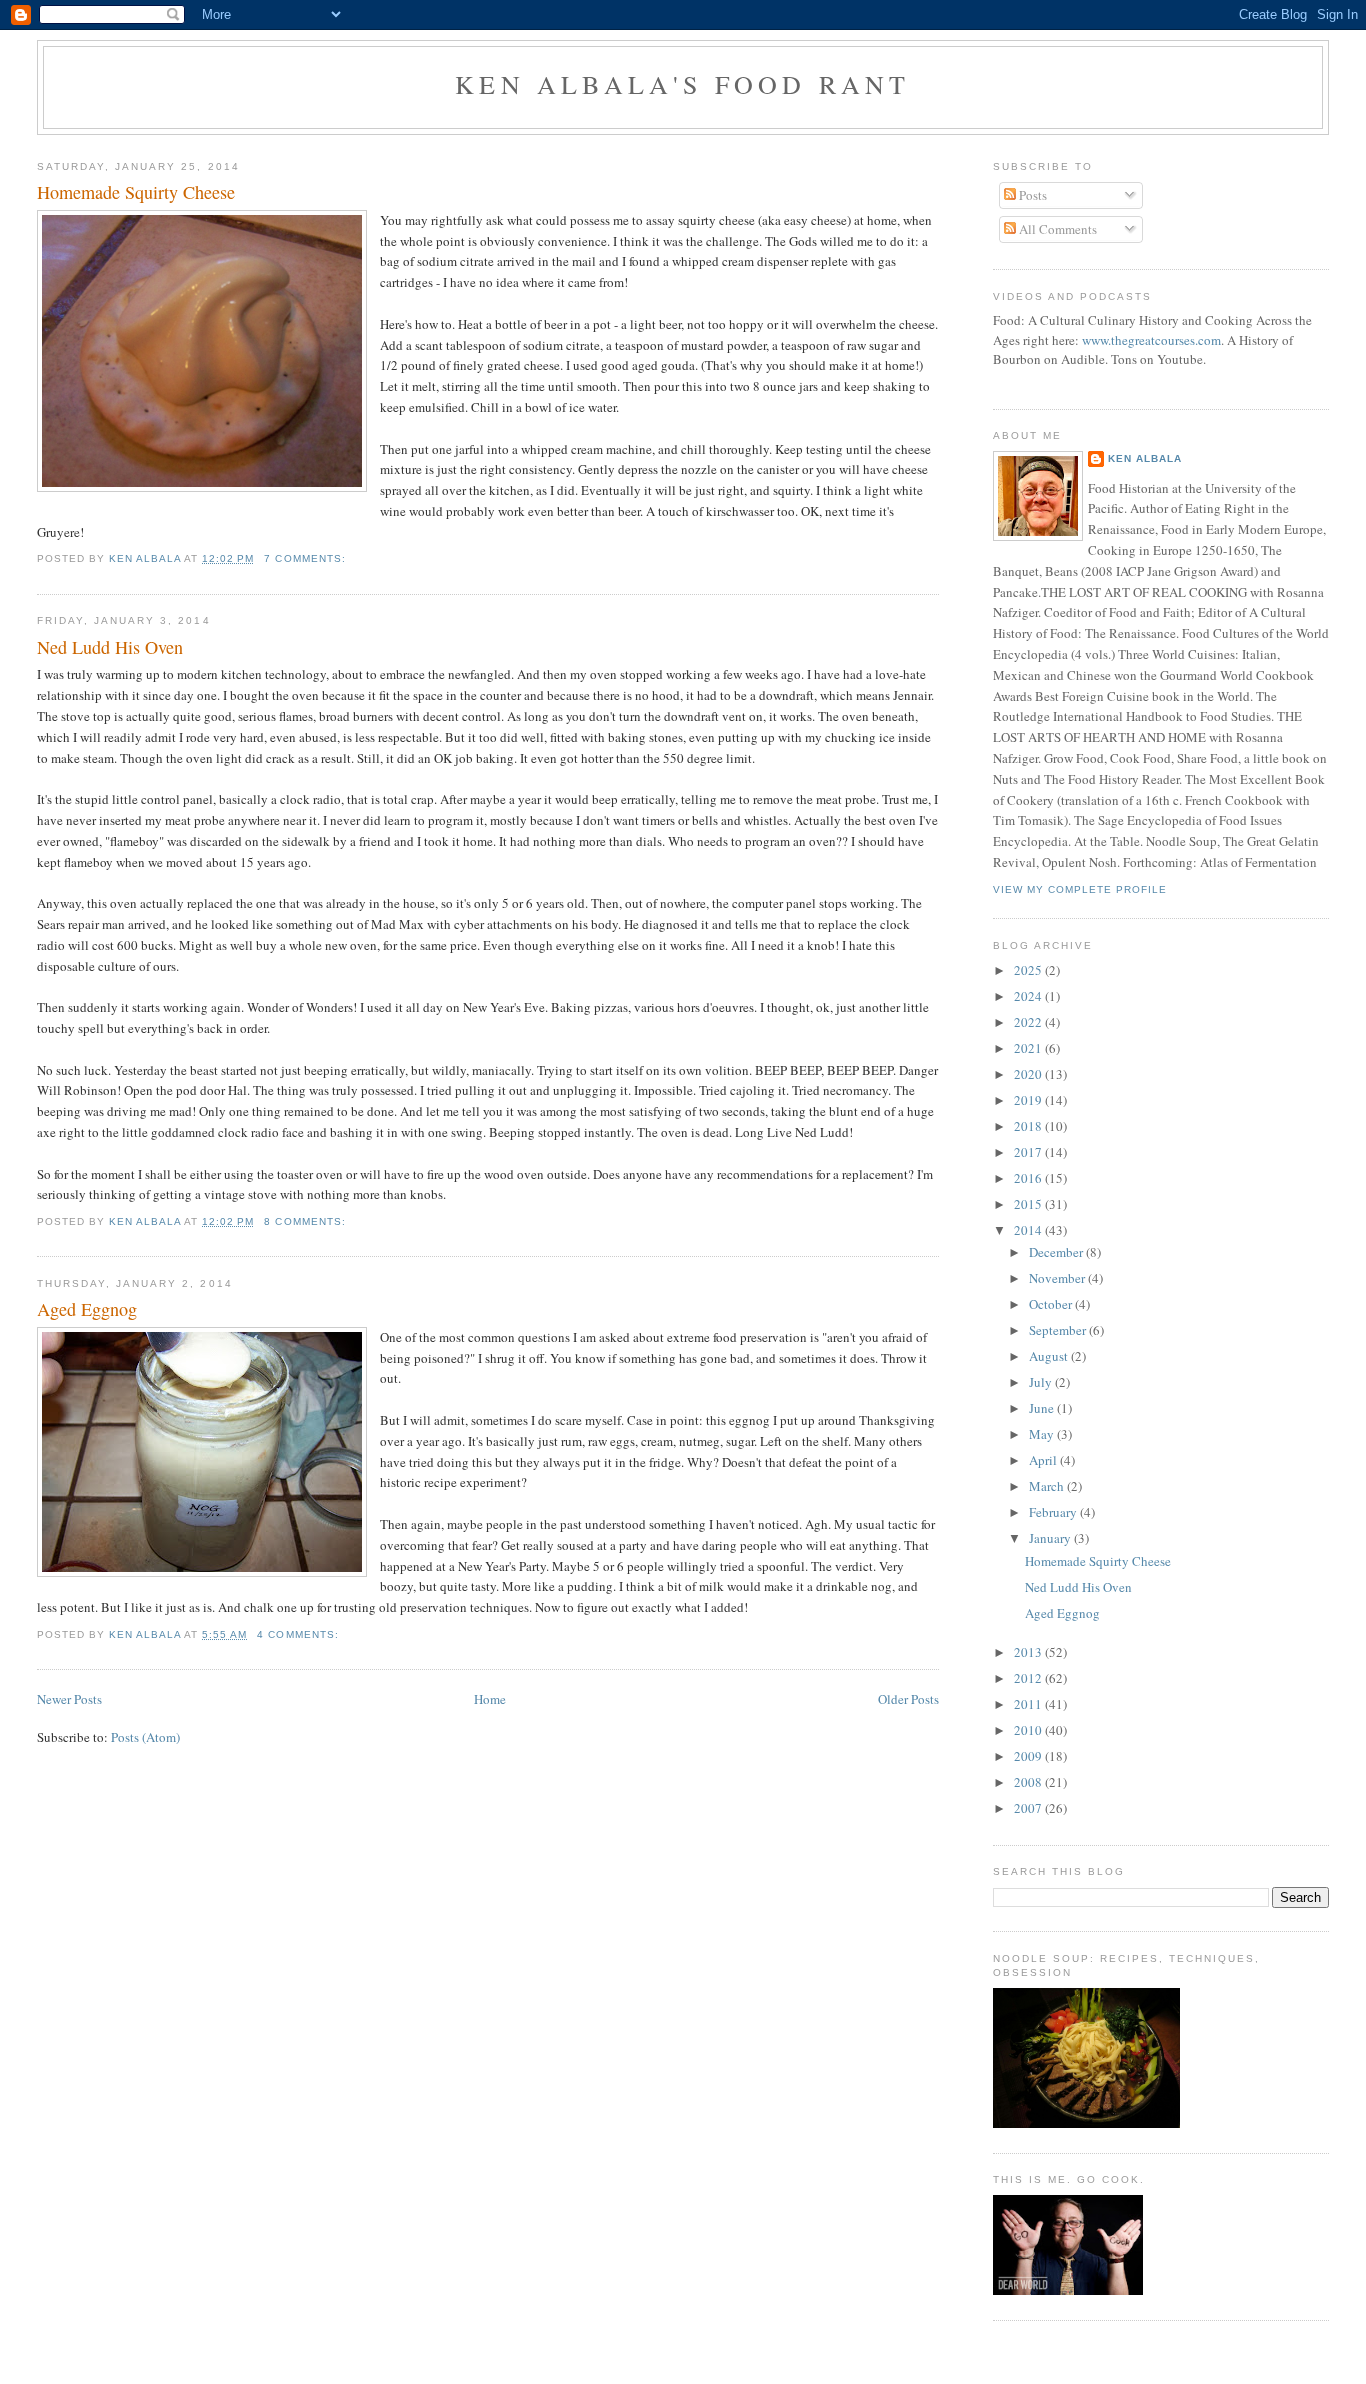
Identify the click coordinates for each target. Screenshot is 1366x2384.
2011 (1029, 1704)
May (1043, 1434)
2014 (1029, 1230)
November (1058, 1278)
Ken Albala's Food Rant (682, 84)
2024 (1029, 996)
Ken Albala (1145, 458)
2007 (1029, 1808)
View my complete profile (1080, 889)
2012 (1029, 1678)
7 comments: (306, 558)
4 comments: (299, 1634)
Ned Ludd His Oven (110, 647)
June (1043, 1408)
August (1050, 1356)
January (1051, 1538)
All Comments (1056, 229)
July (1042, 1382)
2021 (1029, 1048)
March (1048, 1486)
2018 (1029, 1126)
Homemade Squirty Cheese (136, 192)
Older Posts (908, 1699)
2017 (1029, 1152)
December (1057, 1252)
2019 (1029, 1100)
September (1059, 1330)
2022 (1029, 1022)
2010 (1029, 1730)
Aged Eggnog (87, 1309)
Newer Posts (69, 1699)
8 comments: (306, 1221)
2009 (1029, 1756)
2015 (1029, 1204)
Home (490, 1699)
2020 (1029, 1074)
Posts (1031, 195)
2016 (1029, 1178)
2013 (1029, 1652)
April (1044, 1460)
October (1052, 1304)
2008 (1029, 1782)
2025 (1029, 970)
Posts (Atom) (145, 1737)
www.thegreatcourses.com (1151, 340)
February (1054, 1512)
